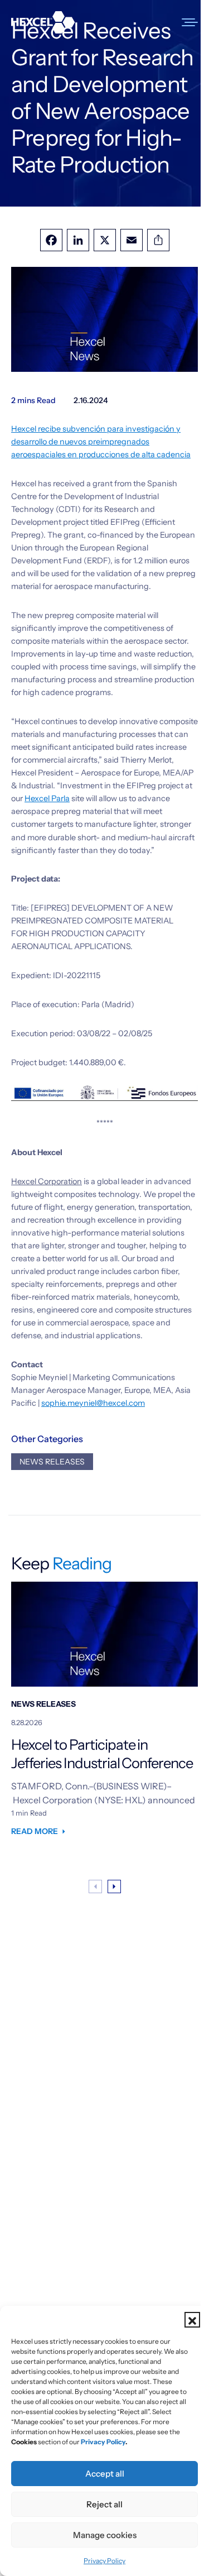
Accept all (105, 2474)
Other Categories (47, 1439)
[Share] (158, 240)
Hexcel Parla (47, 798)
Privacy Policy (104, 2561)
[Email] (132, 240)
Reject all (104, 2504)
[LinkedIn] (78, 240)
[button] (192, 2320)
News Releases (52, 1462)
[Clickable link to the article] (104, 1715)
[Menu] (191, 22)
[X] (105, 240)
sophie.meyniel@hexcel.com (93, 1403)
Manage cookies (105, 2535)
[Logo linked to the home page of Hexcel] (43, 22)
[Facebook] (51, 240)
